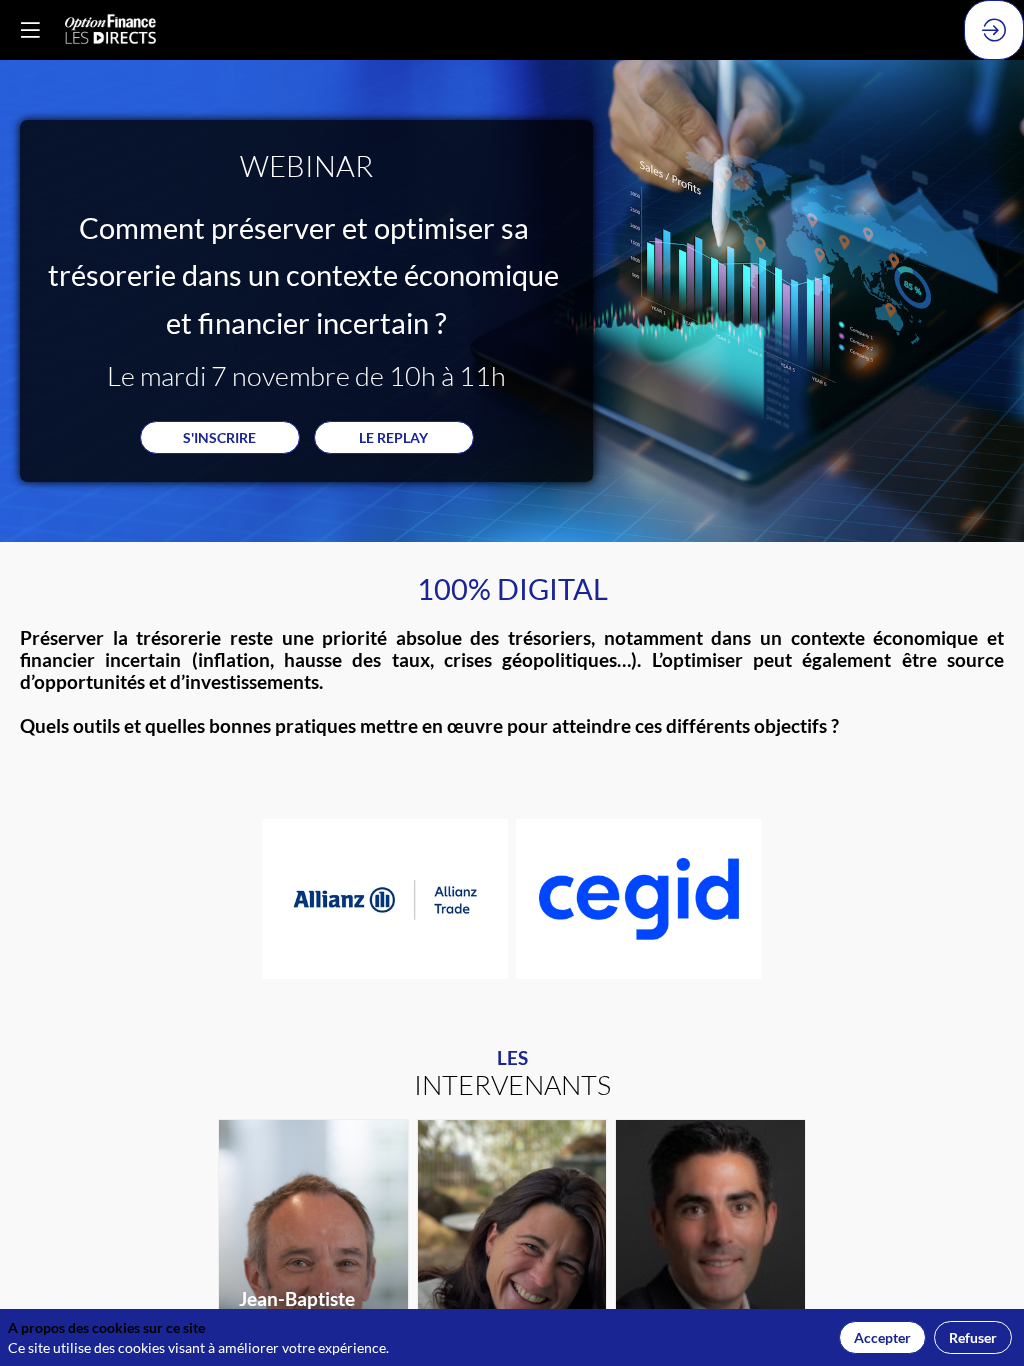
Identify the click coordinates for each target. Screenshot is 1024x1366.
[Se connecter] (994, 30)
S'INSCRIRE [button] (219, 437)
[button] (30, 30)
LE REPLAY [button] (393, 437)
